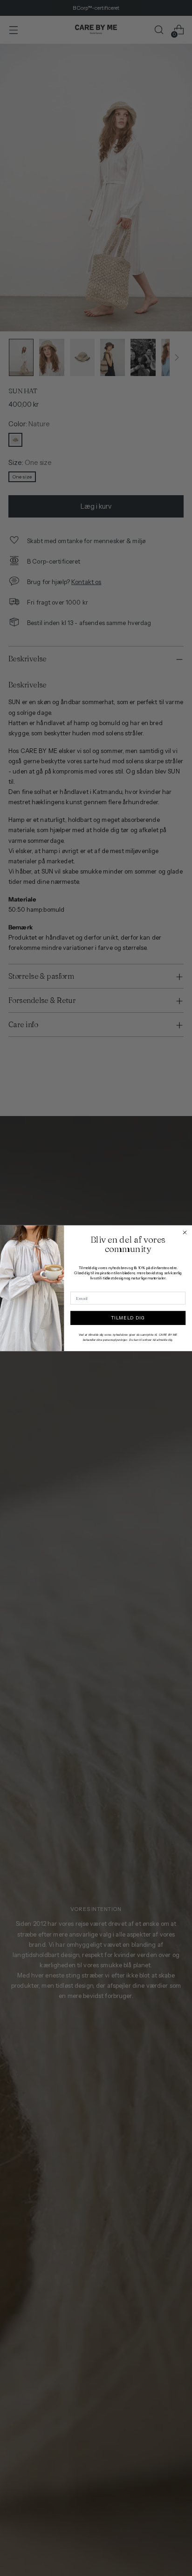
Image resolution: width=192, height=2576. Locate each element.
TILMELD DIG (128, 1318)
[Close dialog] (185, 1232)
